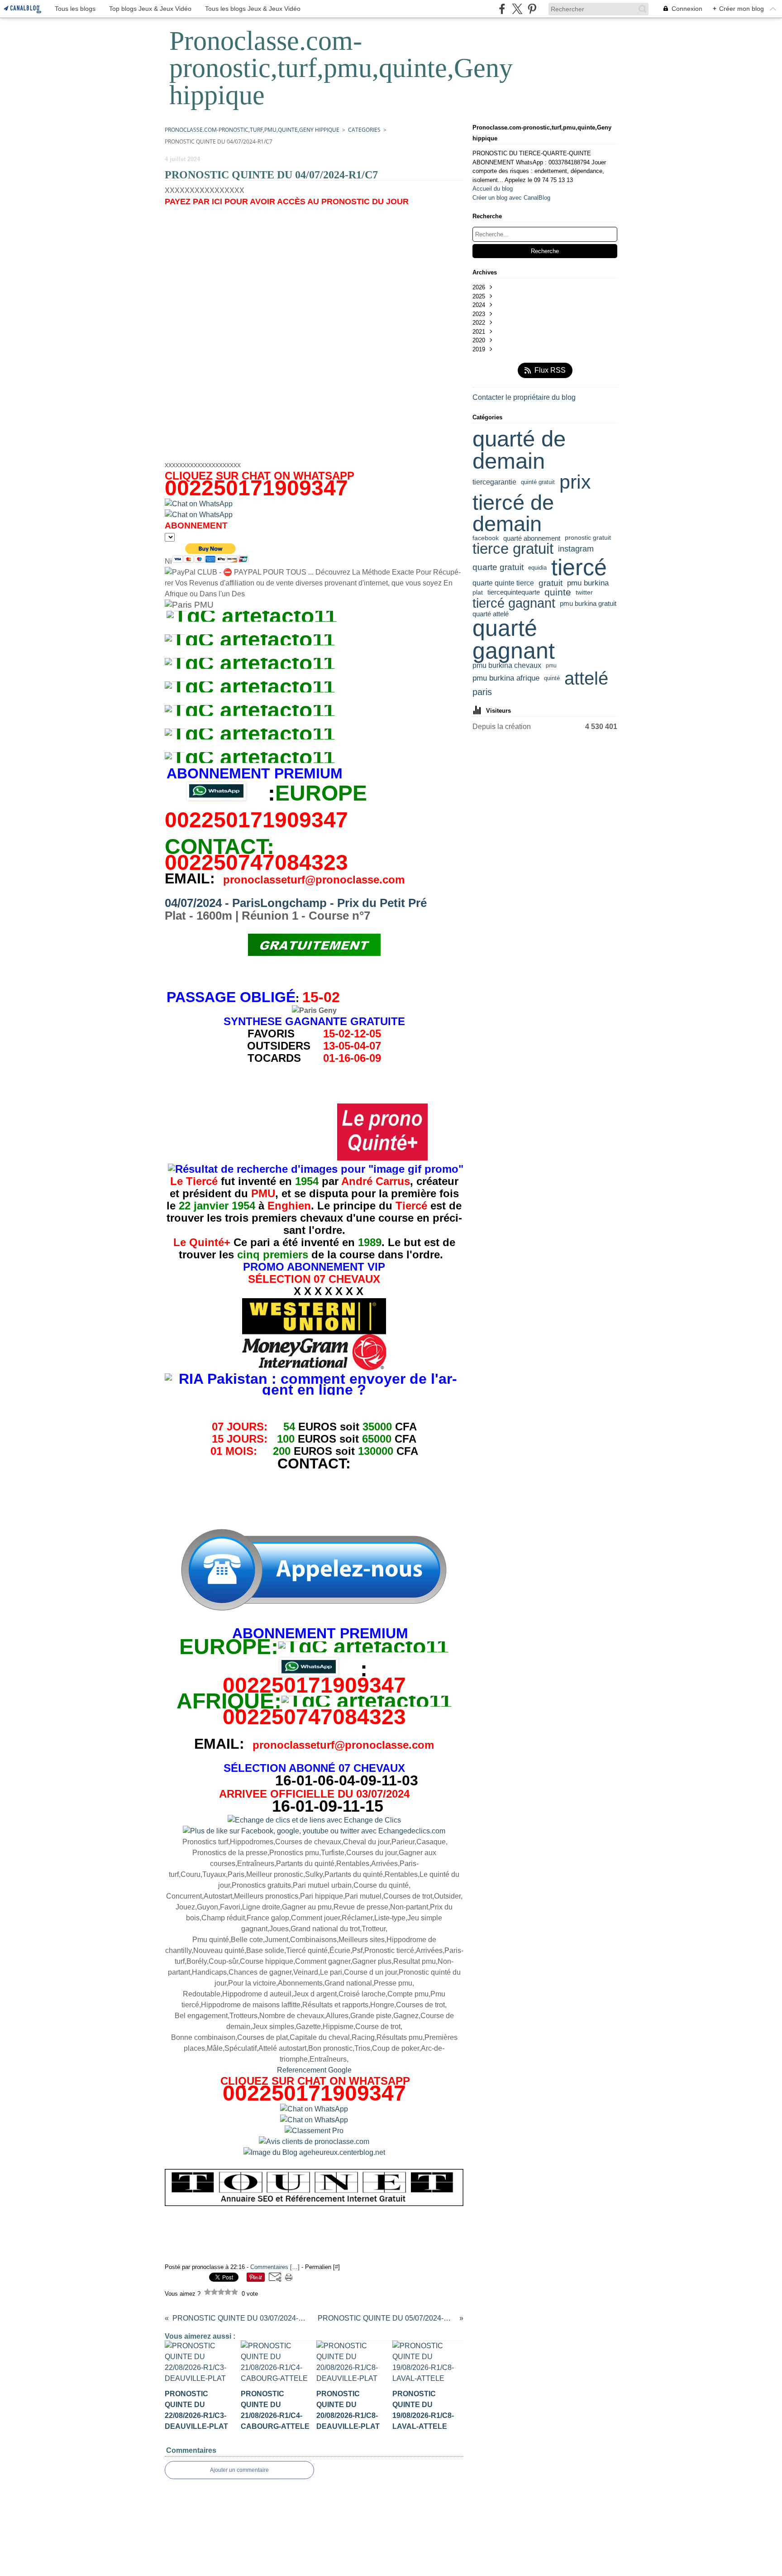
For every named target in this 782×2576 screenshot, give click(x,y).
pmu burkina (588, 583)
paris (482, 692)
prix (575, 482)
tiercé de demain (513, 513)
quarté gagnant (514, 640)
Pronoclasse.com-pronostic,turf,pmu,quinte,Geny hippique (252, 130)
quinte (558, 592)
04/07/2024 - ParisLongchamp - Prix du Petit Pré (296, 903)
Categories (364, 130)
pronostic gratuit (588, 538)
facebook (486, 538)
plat (478, 592)
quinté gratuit (538, 482)
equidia (537, 568)
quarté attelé (491, 614)
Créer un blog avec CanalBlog (511, 198)
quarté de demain (519, 450)
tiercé (579, 567)
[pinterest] (532, 9)
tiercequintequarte (514, 592)
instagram (576, 549)
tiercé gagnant (514, 603)
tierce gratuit (513, 549)
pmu (551, 666)
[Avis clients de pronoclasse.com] (314, 2142)
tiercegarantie (494, 482)
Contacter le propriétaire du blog (524, 397)
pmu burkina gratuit (588, 603)
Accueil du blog (493, 189)
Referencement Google (314, 2070)
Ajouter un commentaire (239, 2470)
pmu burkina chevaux (507, 666)
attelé (586, 678)
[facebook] (502, 9)
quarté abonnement (532, 538)
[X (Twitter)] (517, 9)
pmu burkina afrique (506, 679)
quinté (552, 679)
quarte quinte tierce (503, 583)
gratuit (551, 583)
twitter (584, 592)
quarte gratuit (498, 568)
